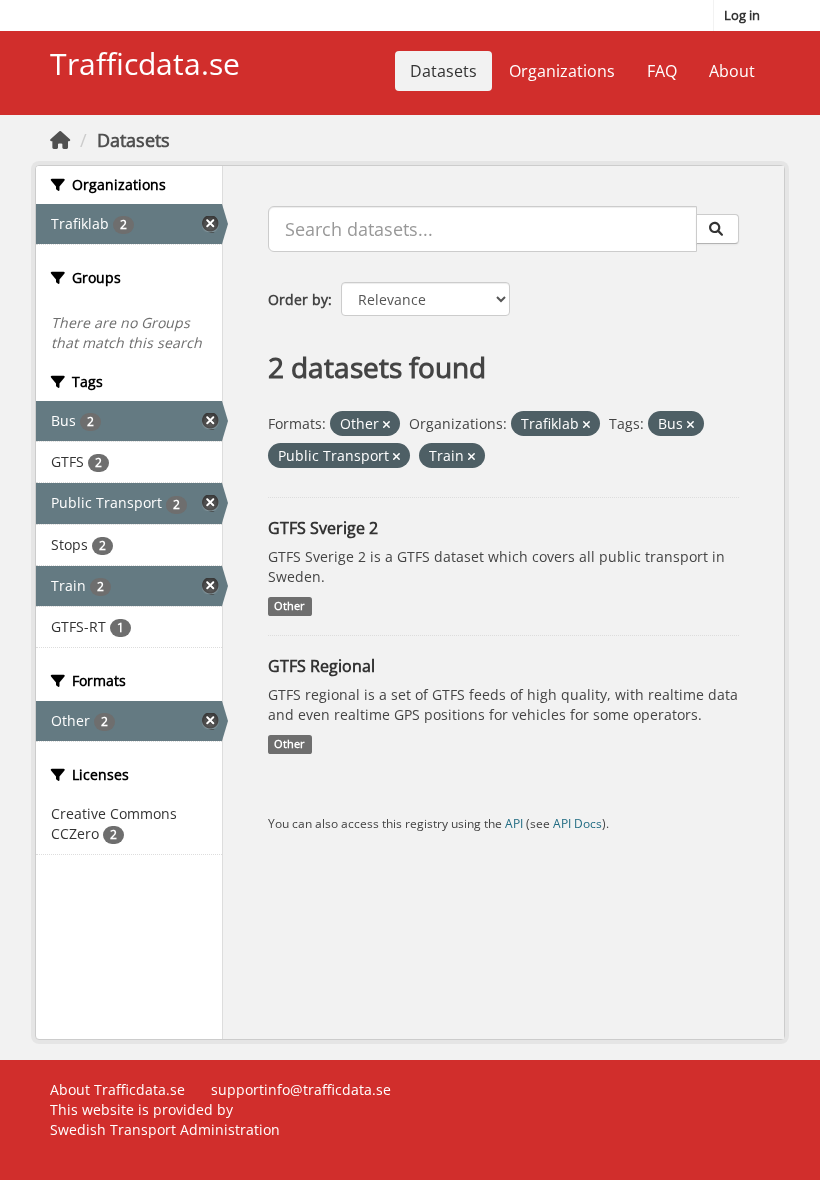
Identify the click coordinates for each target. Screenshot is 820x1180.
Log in (742, 15)
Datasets (443, 71)
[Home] (60, 140)
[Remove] (386, 424)
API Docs (577, 823)
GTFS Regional (321, 666)
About (732, 71)
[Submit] (717, 229)
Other (289, 606)
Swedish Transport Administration (165, 1129)
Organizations (562, 71)
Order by (298, 299)
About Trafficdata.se (117, 1089)
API (514, 823)
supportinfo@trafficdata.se (301, 1089)
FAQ (662, 71)
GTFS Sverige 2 (323, 528)
